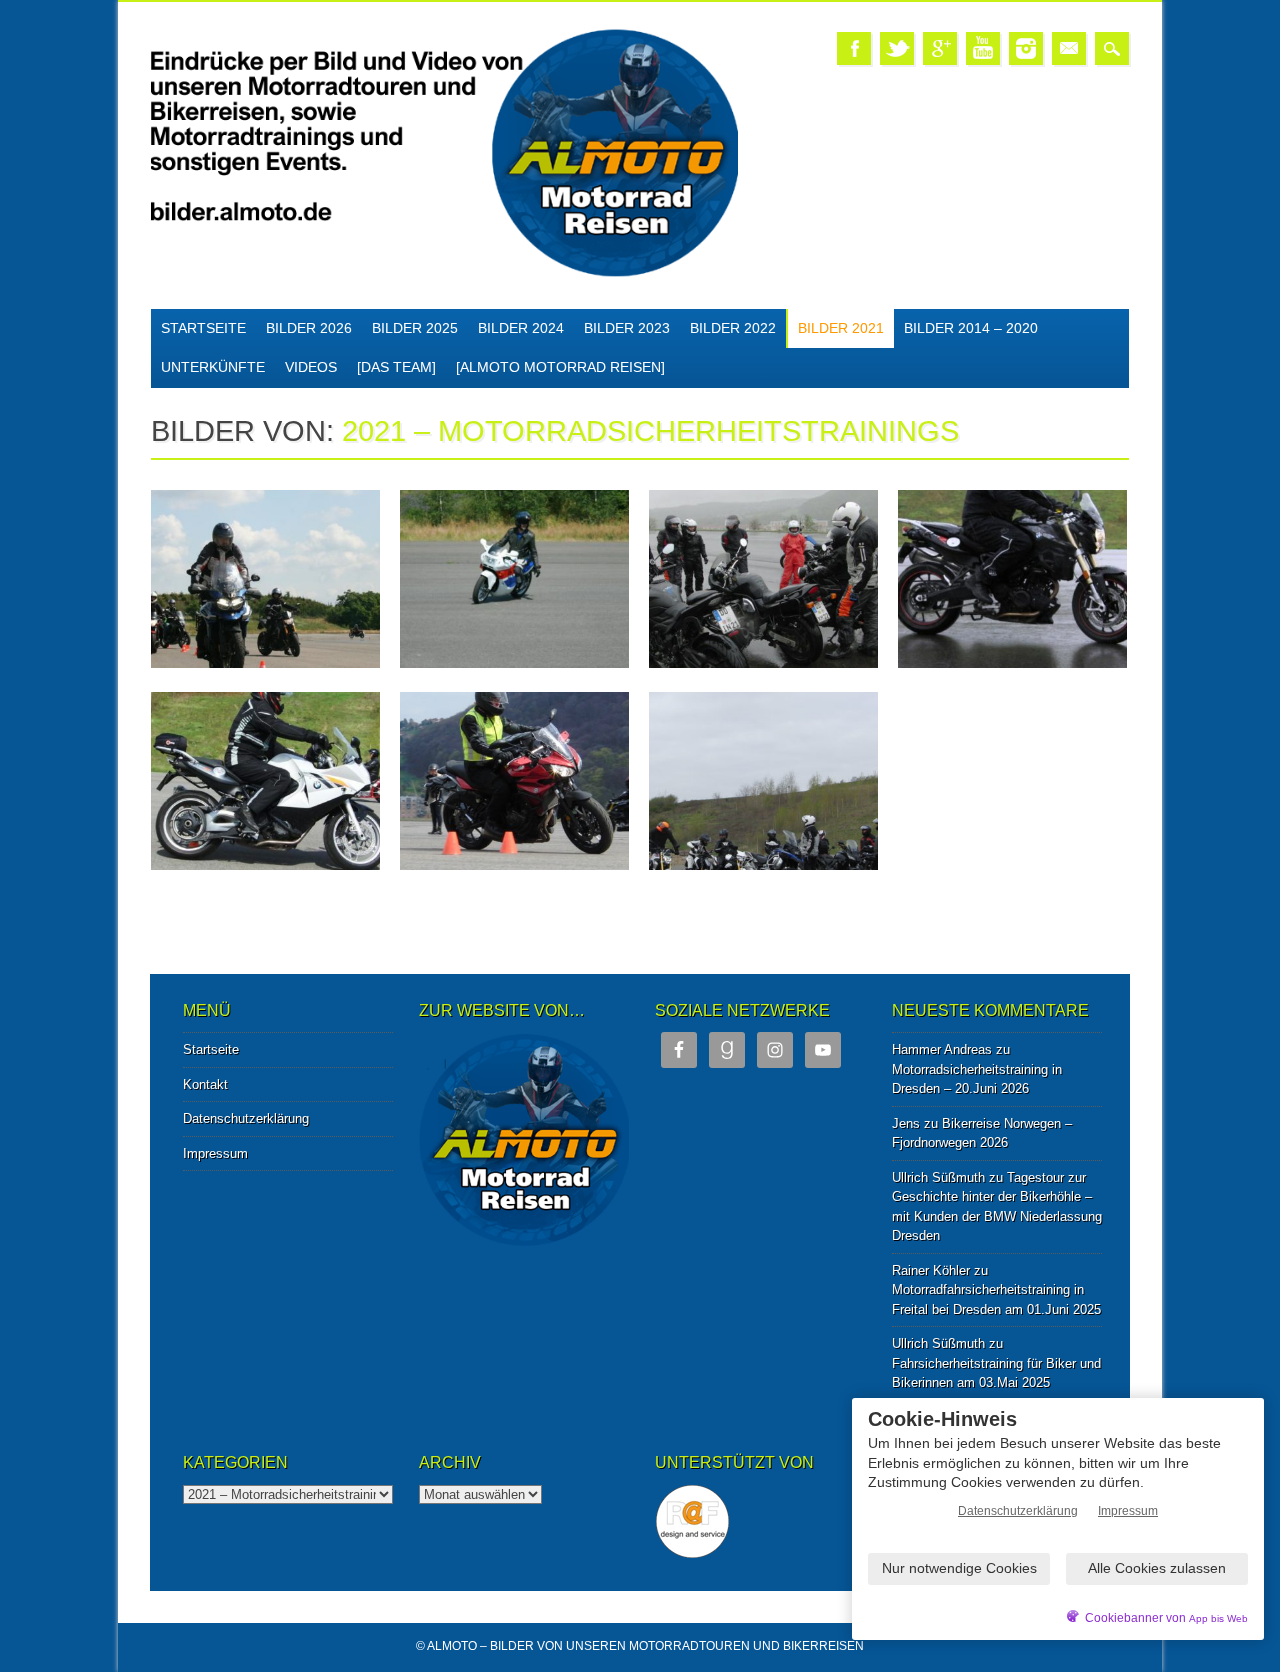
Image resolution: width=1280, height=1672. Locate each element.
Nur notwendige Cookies (959, 1568)
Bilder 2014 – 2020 (971, 328)
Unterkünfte (213, 367)
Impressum (215, 1153)
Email (1069, 48)
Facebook (854, 48)
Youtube (983, 48)
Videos (311, 367)
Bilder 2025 (415, 328)
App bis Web (1218, 1618)
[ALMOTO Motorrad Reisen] (560, 367)
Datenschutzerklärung (246, 1118)
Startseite (203, 328)
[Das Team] (396, 367)
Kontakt (205, 1084)
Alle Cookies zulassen (1157, 1568)
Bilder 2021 (841, 328)
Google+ (940, 48)
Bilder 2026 (309, 328)
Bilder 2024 (521, 328)
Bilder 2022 (733, 328)
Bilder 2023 (627, 328)
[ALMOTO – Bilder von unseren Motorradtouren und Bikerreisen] (444, 273)
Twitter (897, 48)
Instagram (1026, 48)
